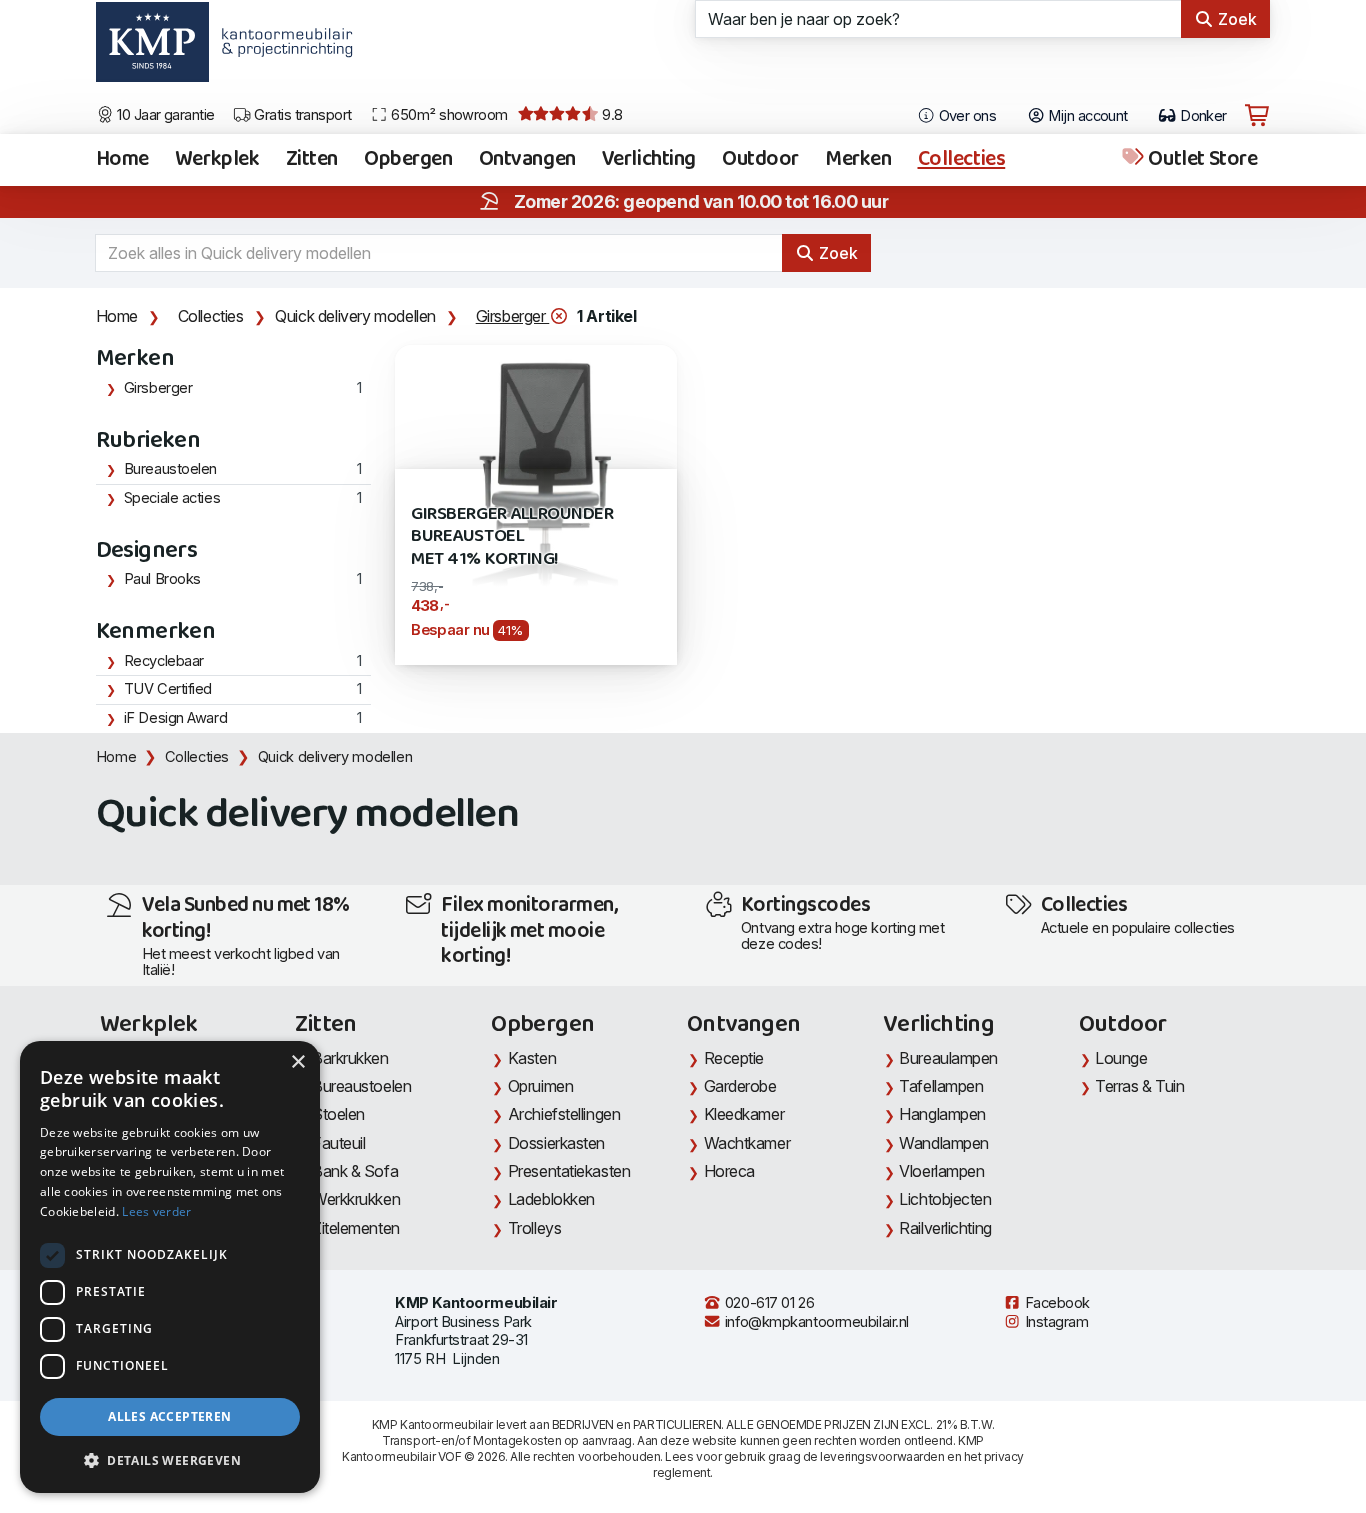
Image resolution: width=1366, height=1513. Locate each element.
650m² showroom (448, 115)
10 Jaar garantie (164, 115)
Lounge (1121, 1058)
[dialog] (170, 1267)
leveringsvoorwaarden (882, 1456)
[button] (170, 1461)
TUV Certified (168, 689)
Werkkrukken (356, 1199)
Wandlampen (944, 1143)
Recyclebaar (164, 661)
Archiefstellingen (564, 1114)
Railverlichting (945, 1228)
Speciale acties (172, 498)
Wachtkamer (747, 1143)
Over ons (965, 116)
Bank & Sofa (355, 1171)
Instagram (1055, 1322)
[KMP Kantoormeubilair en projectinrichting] (281, 49)
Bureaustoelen (170, 469)
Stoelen (338, 1114)
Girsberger (513, 316)
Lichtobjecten (945, 1199)
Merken (858, 160)
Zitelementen (356, 1228)
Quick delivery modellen (355, 316)
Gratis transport (301, 115)
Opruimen (540, 1086)
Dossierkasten (556, 1143)
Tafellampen (941, 1086)
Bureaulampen (948, 1058)
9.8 (611, 115)
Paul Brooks (162, 579)
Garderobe (740, 1086)
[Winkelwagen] (1257, 116)
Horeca (729, 1171)
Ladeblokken (551, 1199)
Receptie (734, 1058)
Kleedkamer (744, 1114)
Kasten (532, 1058)
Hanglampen (942, 1114)
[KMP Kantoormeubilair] (152, 49)
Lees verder (156, 1211)
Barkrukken (350, 1058)
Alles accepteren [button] (169, 1416)
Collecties (962, 160)
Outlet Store (1201, 160)
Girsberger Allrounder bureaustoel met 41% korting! (512, 537)
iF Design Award (175, 718)
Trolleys (534, 1228)
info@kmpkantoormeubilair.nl (815, 1322)
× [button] (297, 1062)
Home (122, 160)
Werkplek (217, 160)
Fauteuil (338, 1143)
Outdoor (760, 160)
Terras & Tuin (1139, 1086)
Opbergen (408, 160)
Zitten (312, 160)
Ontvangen (527, 160)
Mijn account (1086, 116)
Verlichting (649, 160)
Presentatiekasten (569, 1171)
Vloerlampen (941, 1171)
